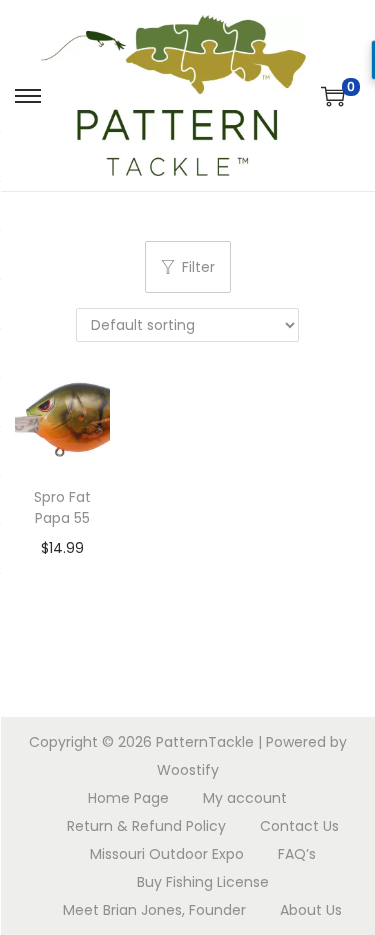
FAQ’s (297, 854)
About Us (311, 910)
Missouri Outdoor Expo (167, 854)
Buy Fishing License (203, 882)
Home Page (128, 798)
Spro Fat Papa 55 (62, 507)
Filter (198, 267)
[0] (333, 96)
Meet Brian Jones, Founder (154, 910)
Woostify (188, 770)
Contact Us (299, 826)
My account (245, 798)
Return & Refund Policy (146, 826)
